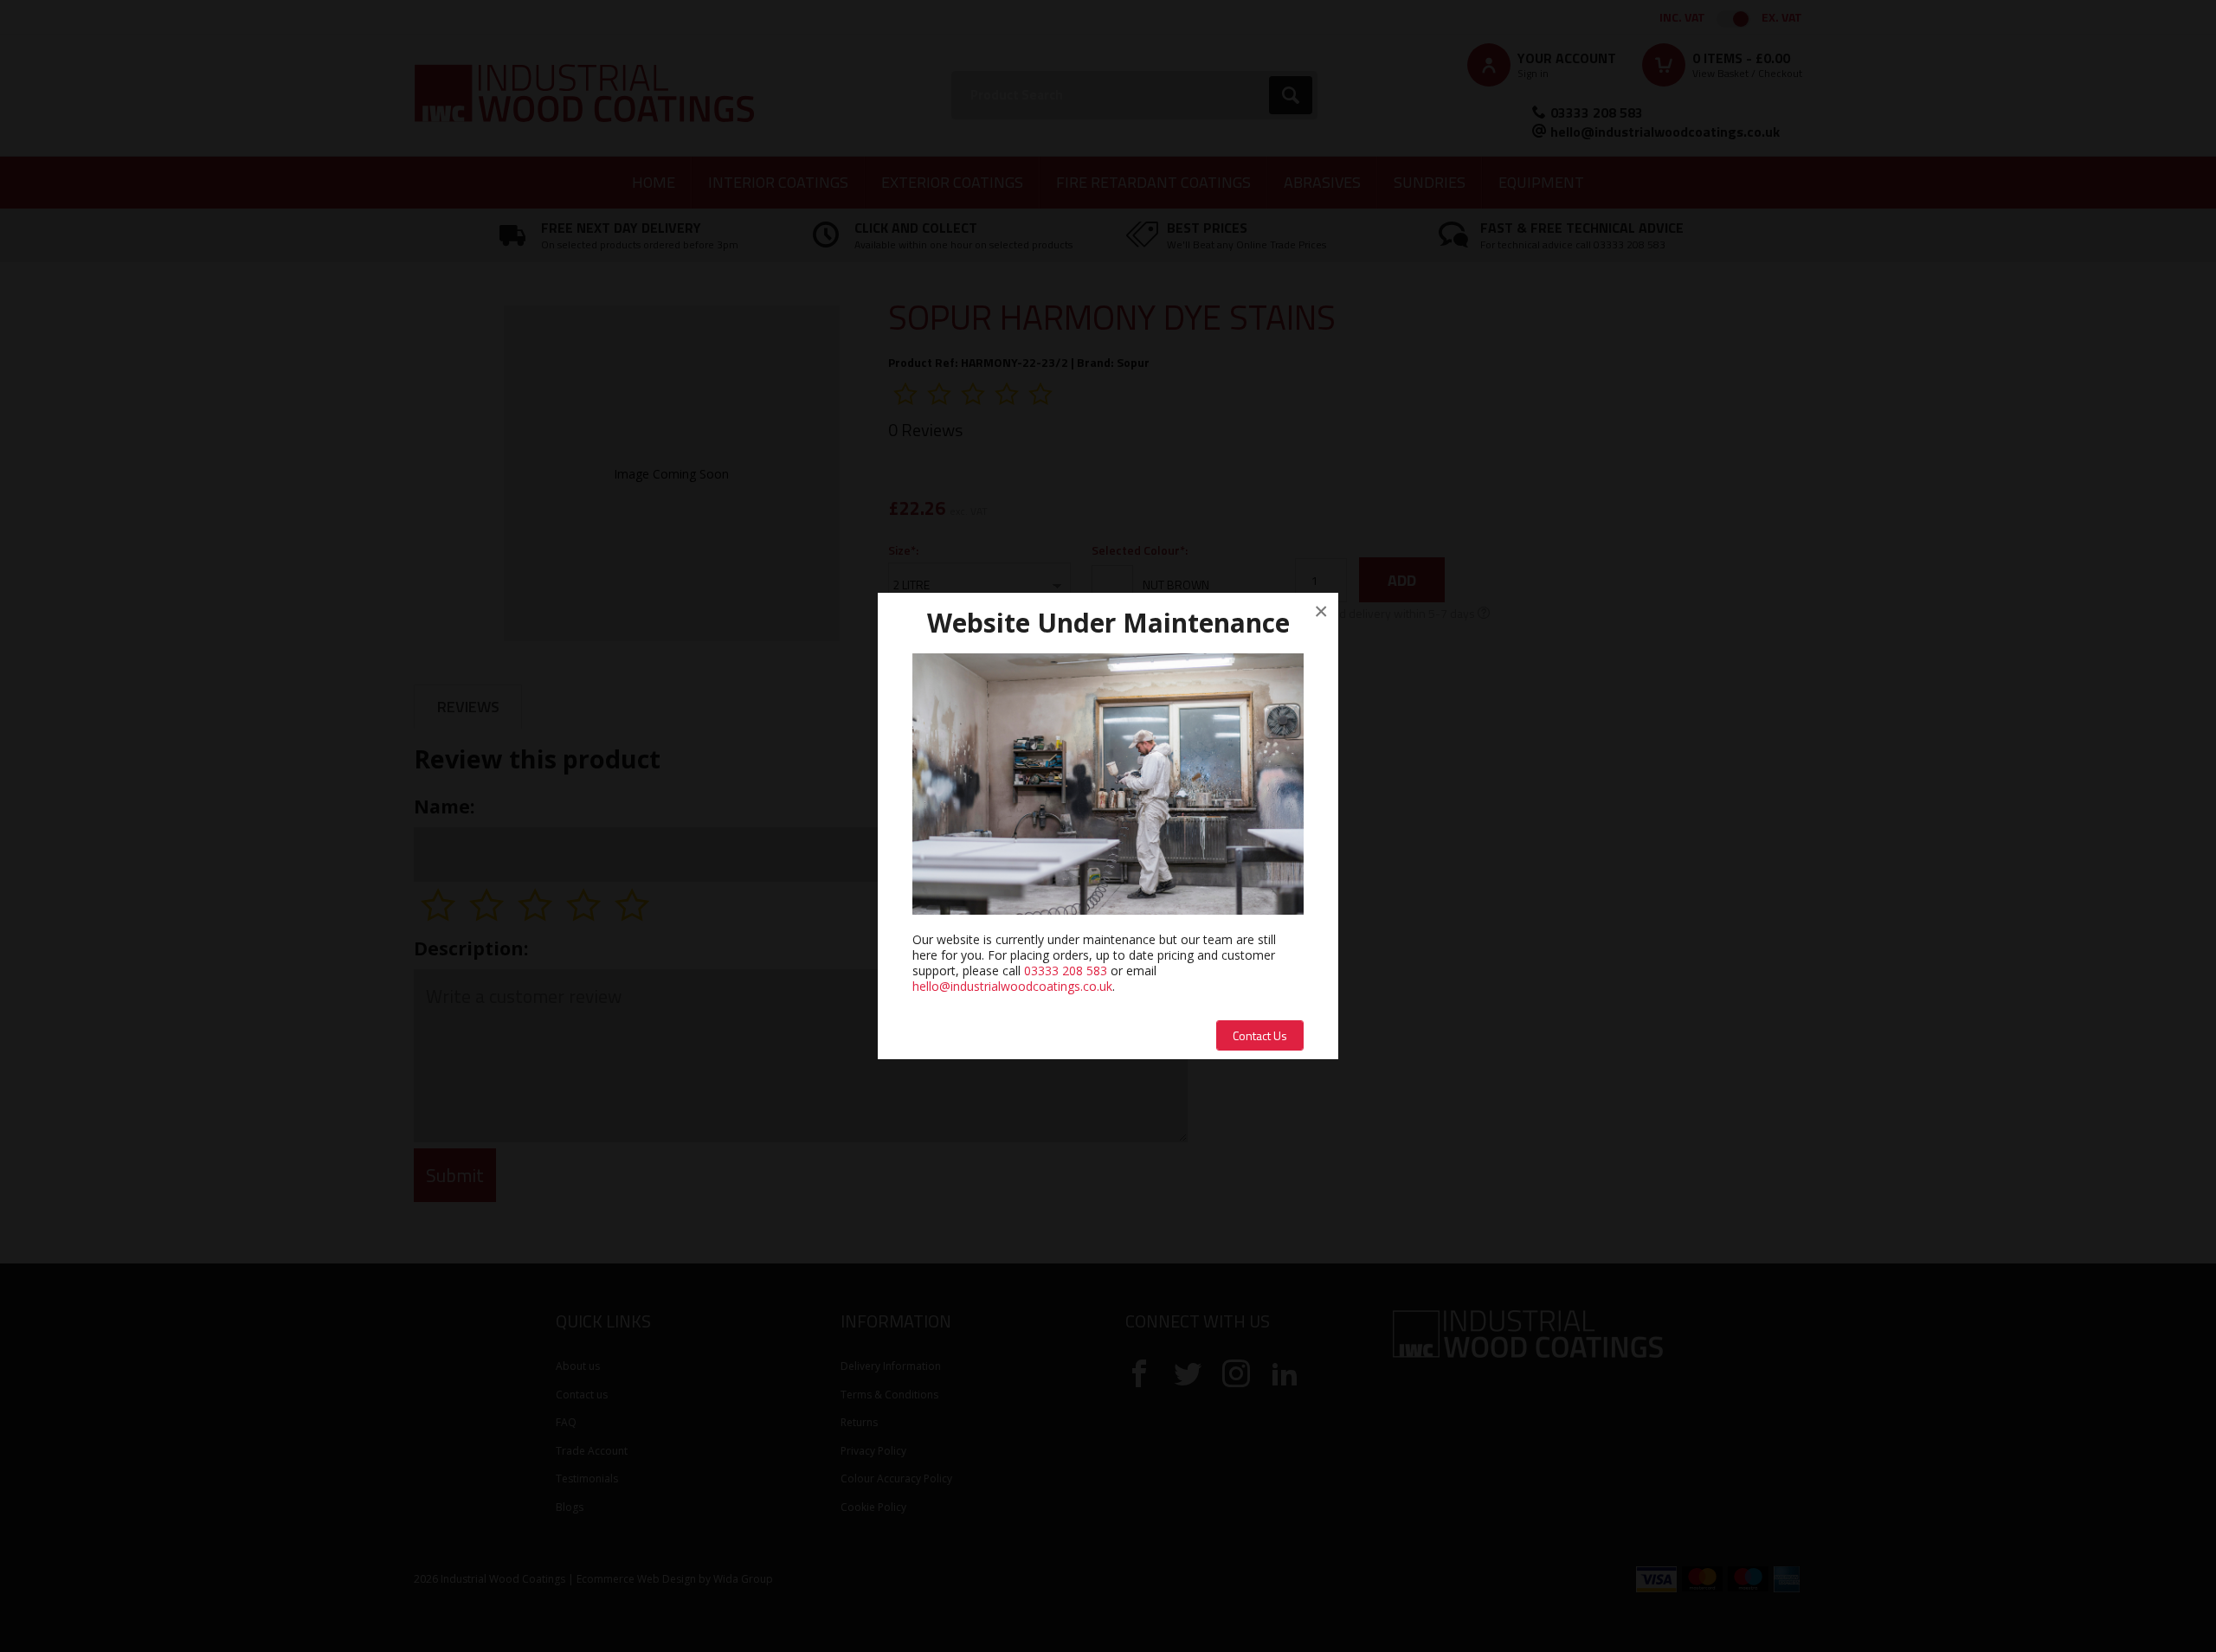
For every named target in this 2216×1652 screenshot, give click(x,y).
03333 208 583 (1066, 971)
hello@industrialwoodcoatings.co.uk (1012, 986)
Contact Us (1260, 1035)
